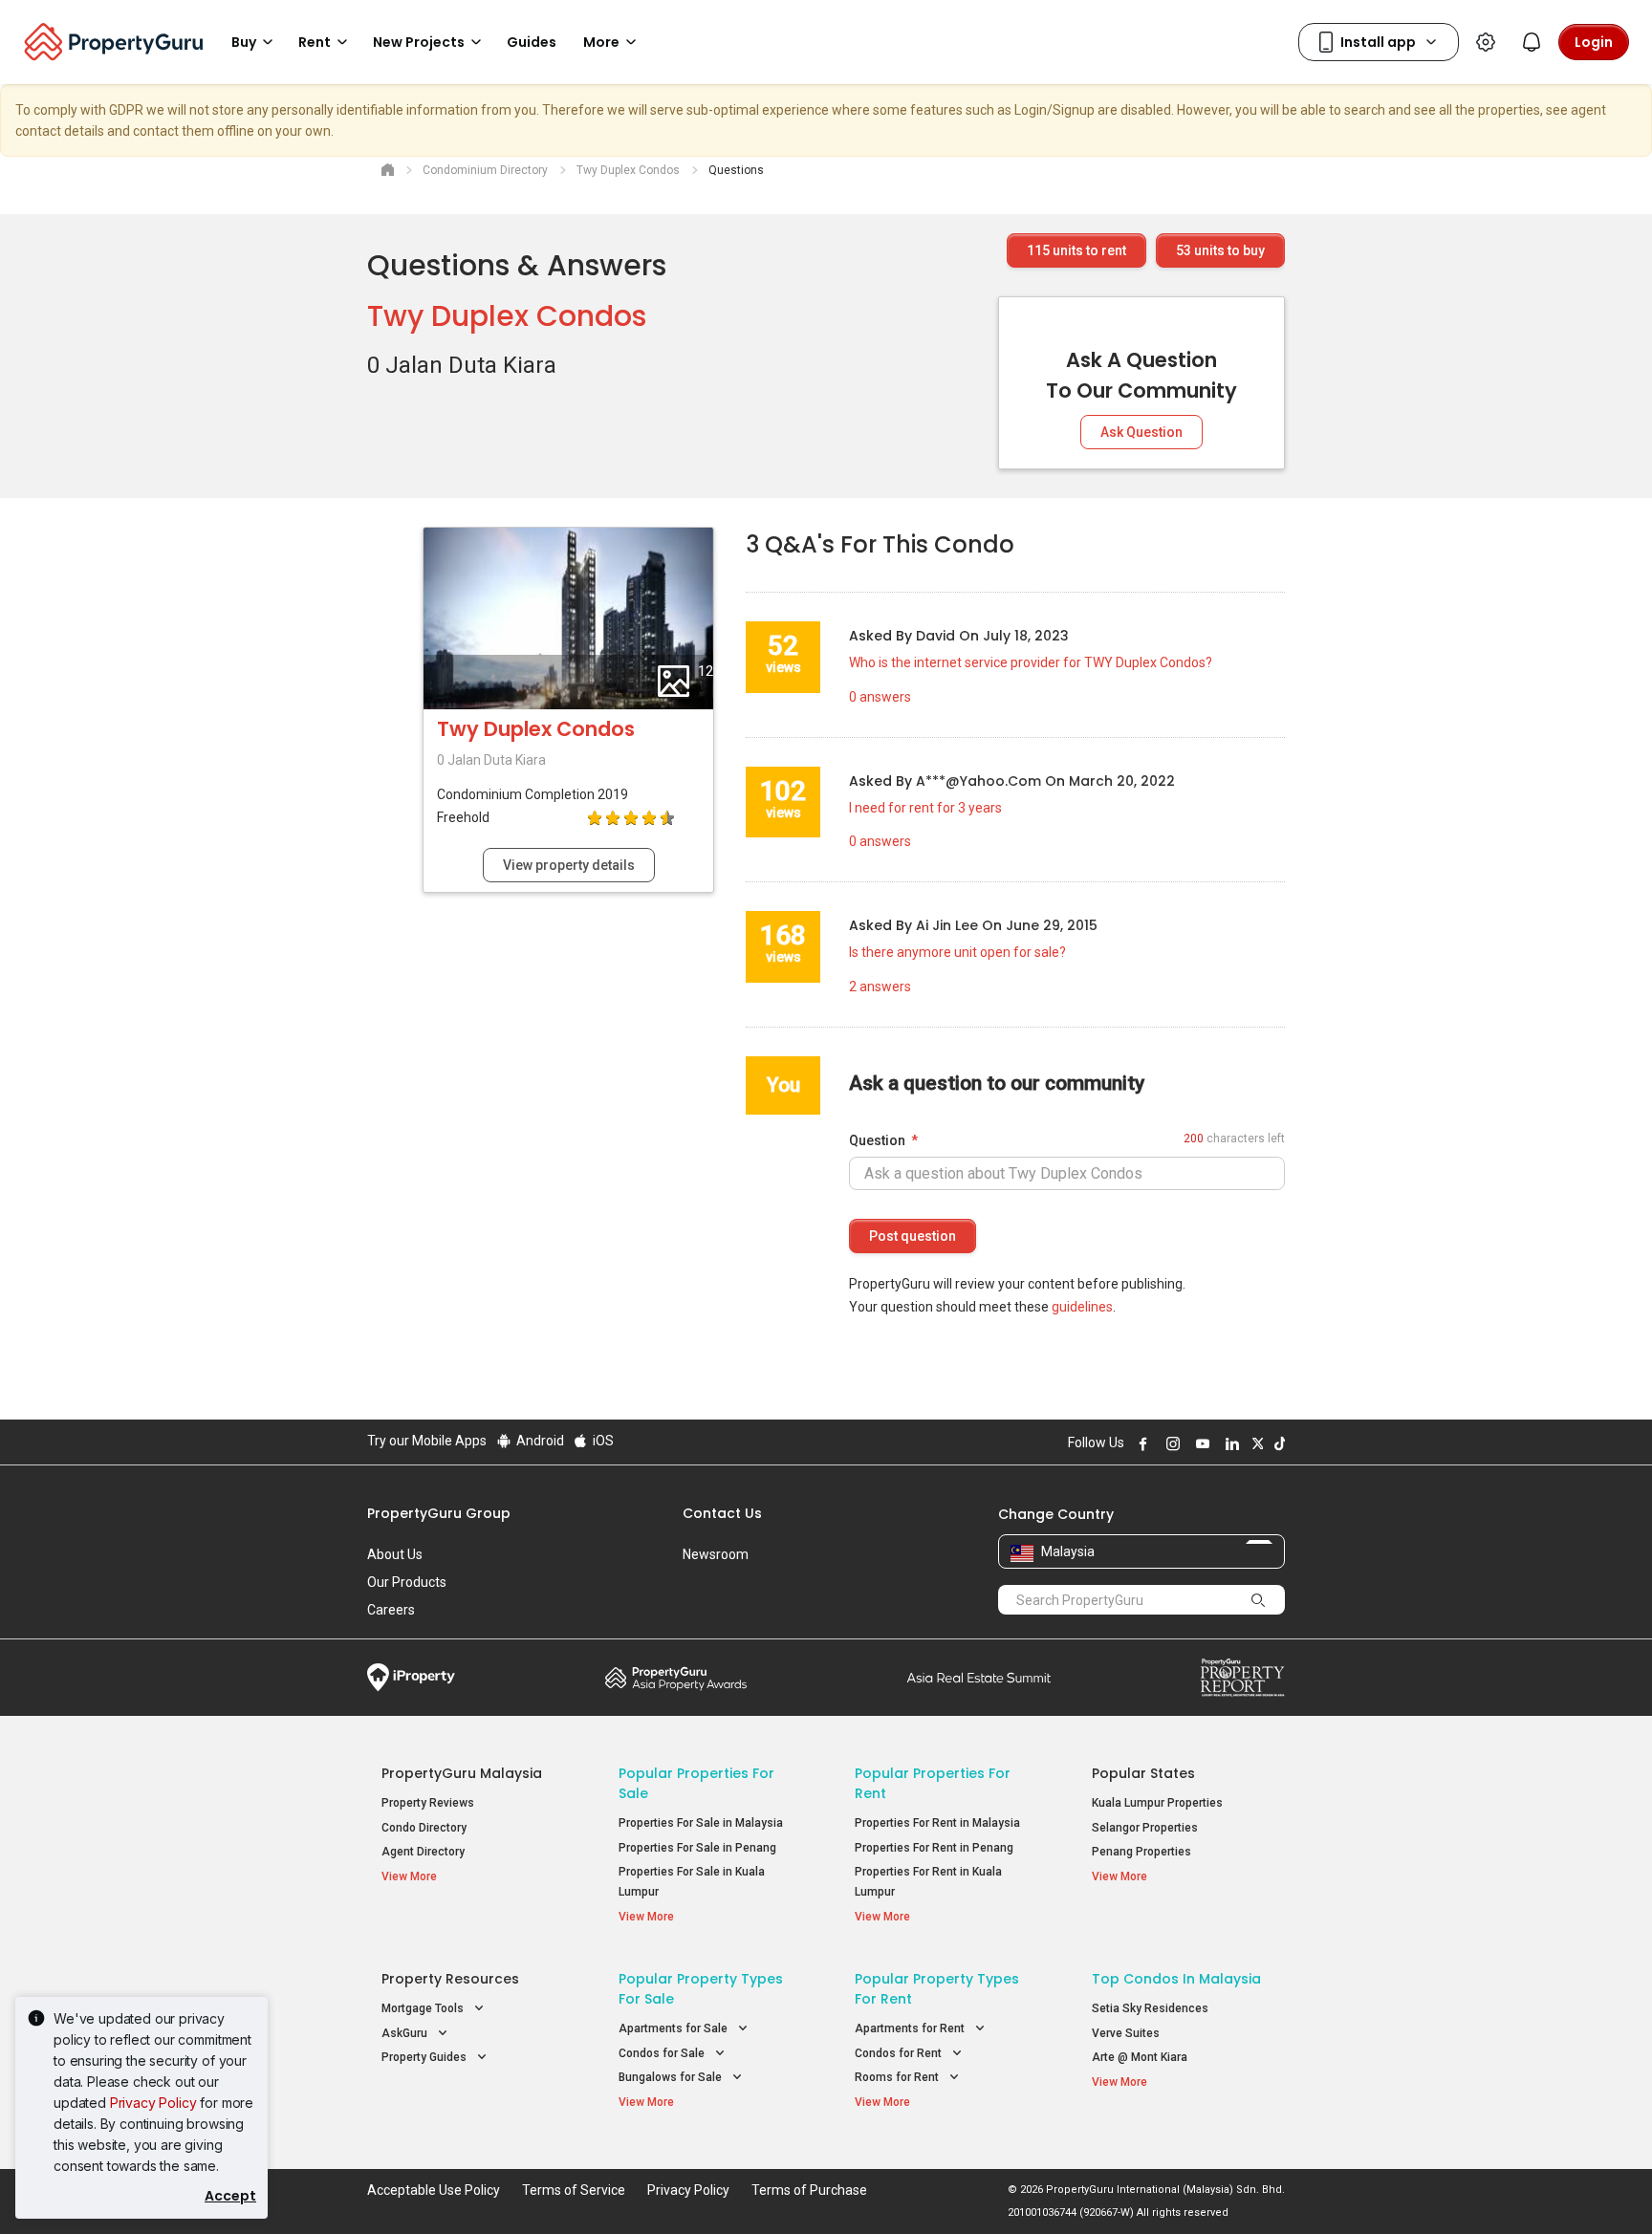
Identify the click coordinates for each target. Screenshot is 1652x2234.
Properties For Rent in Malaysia (937, 1823)
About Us (395, 1554)
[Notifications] (1532, 42)
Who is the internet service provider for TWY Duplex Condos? (1031, 662)
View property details (569, 865)
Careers (391, 1610)
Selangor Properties (1145, 1828)
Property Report (1242, 1678)
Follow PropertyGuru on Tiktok (1277, 1443)
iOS (602, 1441)
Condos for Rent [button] (900, 2053)
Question (877, 1140)
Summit (979, 1678)
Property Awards (676, 1678)
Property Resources (450, 1979)
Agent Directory (423, 1852)
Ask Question (1141, 432)
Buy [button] (244, 42)
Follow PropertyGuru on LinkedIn (1229, 1443)
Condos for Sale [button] (663, 2053)
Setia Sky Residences (1150, 2008)
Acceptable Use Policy (434, 2190)
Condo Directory (424, 1828)
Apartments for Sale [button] (674, 2028)
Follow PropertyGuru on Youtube (1200, 1443)
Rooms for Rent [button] (898, 2077)
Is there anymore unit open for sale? (957, 952)
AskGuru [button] (406, 2033)
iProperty (411, 1678)
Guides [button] (532, 42)
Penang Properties (1141, 1852)
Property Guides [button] (425, 2057)
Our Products (407, 1582)
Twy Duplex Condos (507, 316)
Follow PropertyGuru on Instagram (1170, 1443)
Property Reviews (428, 1803)
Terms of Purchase (809, 2190)
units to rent (1076, 250)
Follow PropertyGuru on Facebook (1141, 1443)
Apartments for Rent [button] (911, 2028)
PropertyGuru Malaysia (462, 1773)
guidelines (1082, 1307)
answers (880, 697)
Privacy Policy (153, 2103)
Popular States (1143, 1773)
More (601, 42)
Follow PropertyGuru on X (1255, 1443)
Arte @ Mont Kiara (1140, 2057)
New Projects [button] (419, 42)
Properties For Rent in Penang (934, 1848)
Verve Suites (1126, 2033)
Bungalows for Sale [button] (672, 2077)
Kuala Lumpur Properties (1157, 1803)
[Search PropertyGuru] (1258, 1599)
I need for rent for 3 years (925, 808)
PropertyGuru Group (439, 1513)
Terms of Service (574, 2190)
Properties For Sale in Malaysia (701, 1823)
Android (539, 1441)
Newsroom (716, 1554)
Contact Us (722, 1513)
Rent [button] (315, 42)
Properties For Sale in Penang (697, 1848)
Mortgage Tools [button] (424, 2008)
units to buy (1220, 250)
